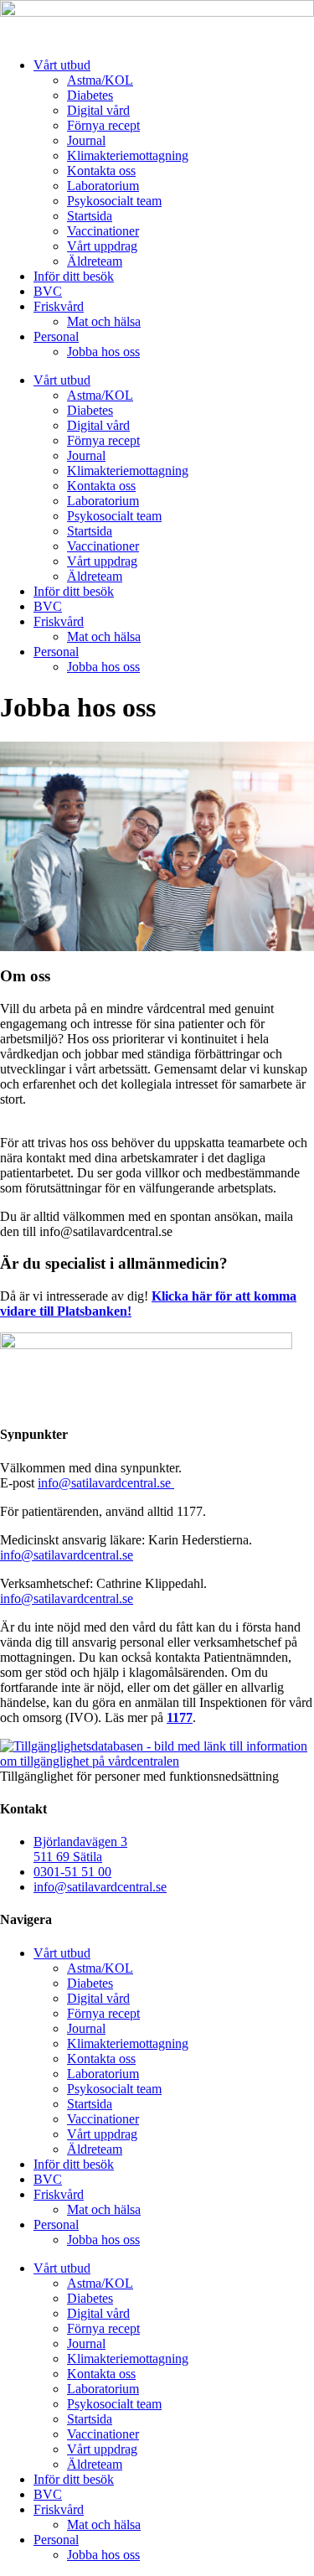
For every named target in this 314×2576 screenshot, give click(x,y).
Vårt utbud (62, 65)
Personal (56, 336)
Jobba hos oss (103, 352)
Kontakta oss (101, 171)
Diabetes (90, 95)
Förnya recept (103, 125)
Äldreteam (95, 261)
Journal (86, 140)
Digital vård (98, 110)
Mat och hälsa (104, 321)
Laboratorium (103, 186)
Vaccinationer (103, 231)
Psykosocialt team (114, 201)
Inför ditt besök (74, 276)
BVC (48, 291)
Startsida (90, 216)
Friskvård (59, 306)
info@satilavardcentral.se (106, 1483)
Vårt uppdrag (102, 246)
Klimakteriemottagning (128, 155)
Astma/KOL (100, 80)
